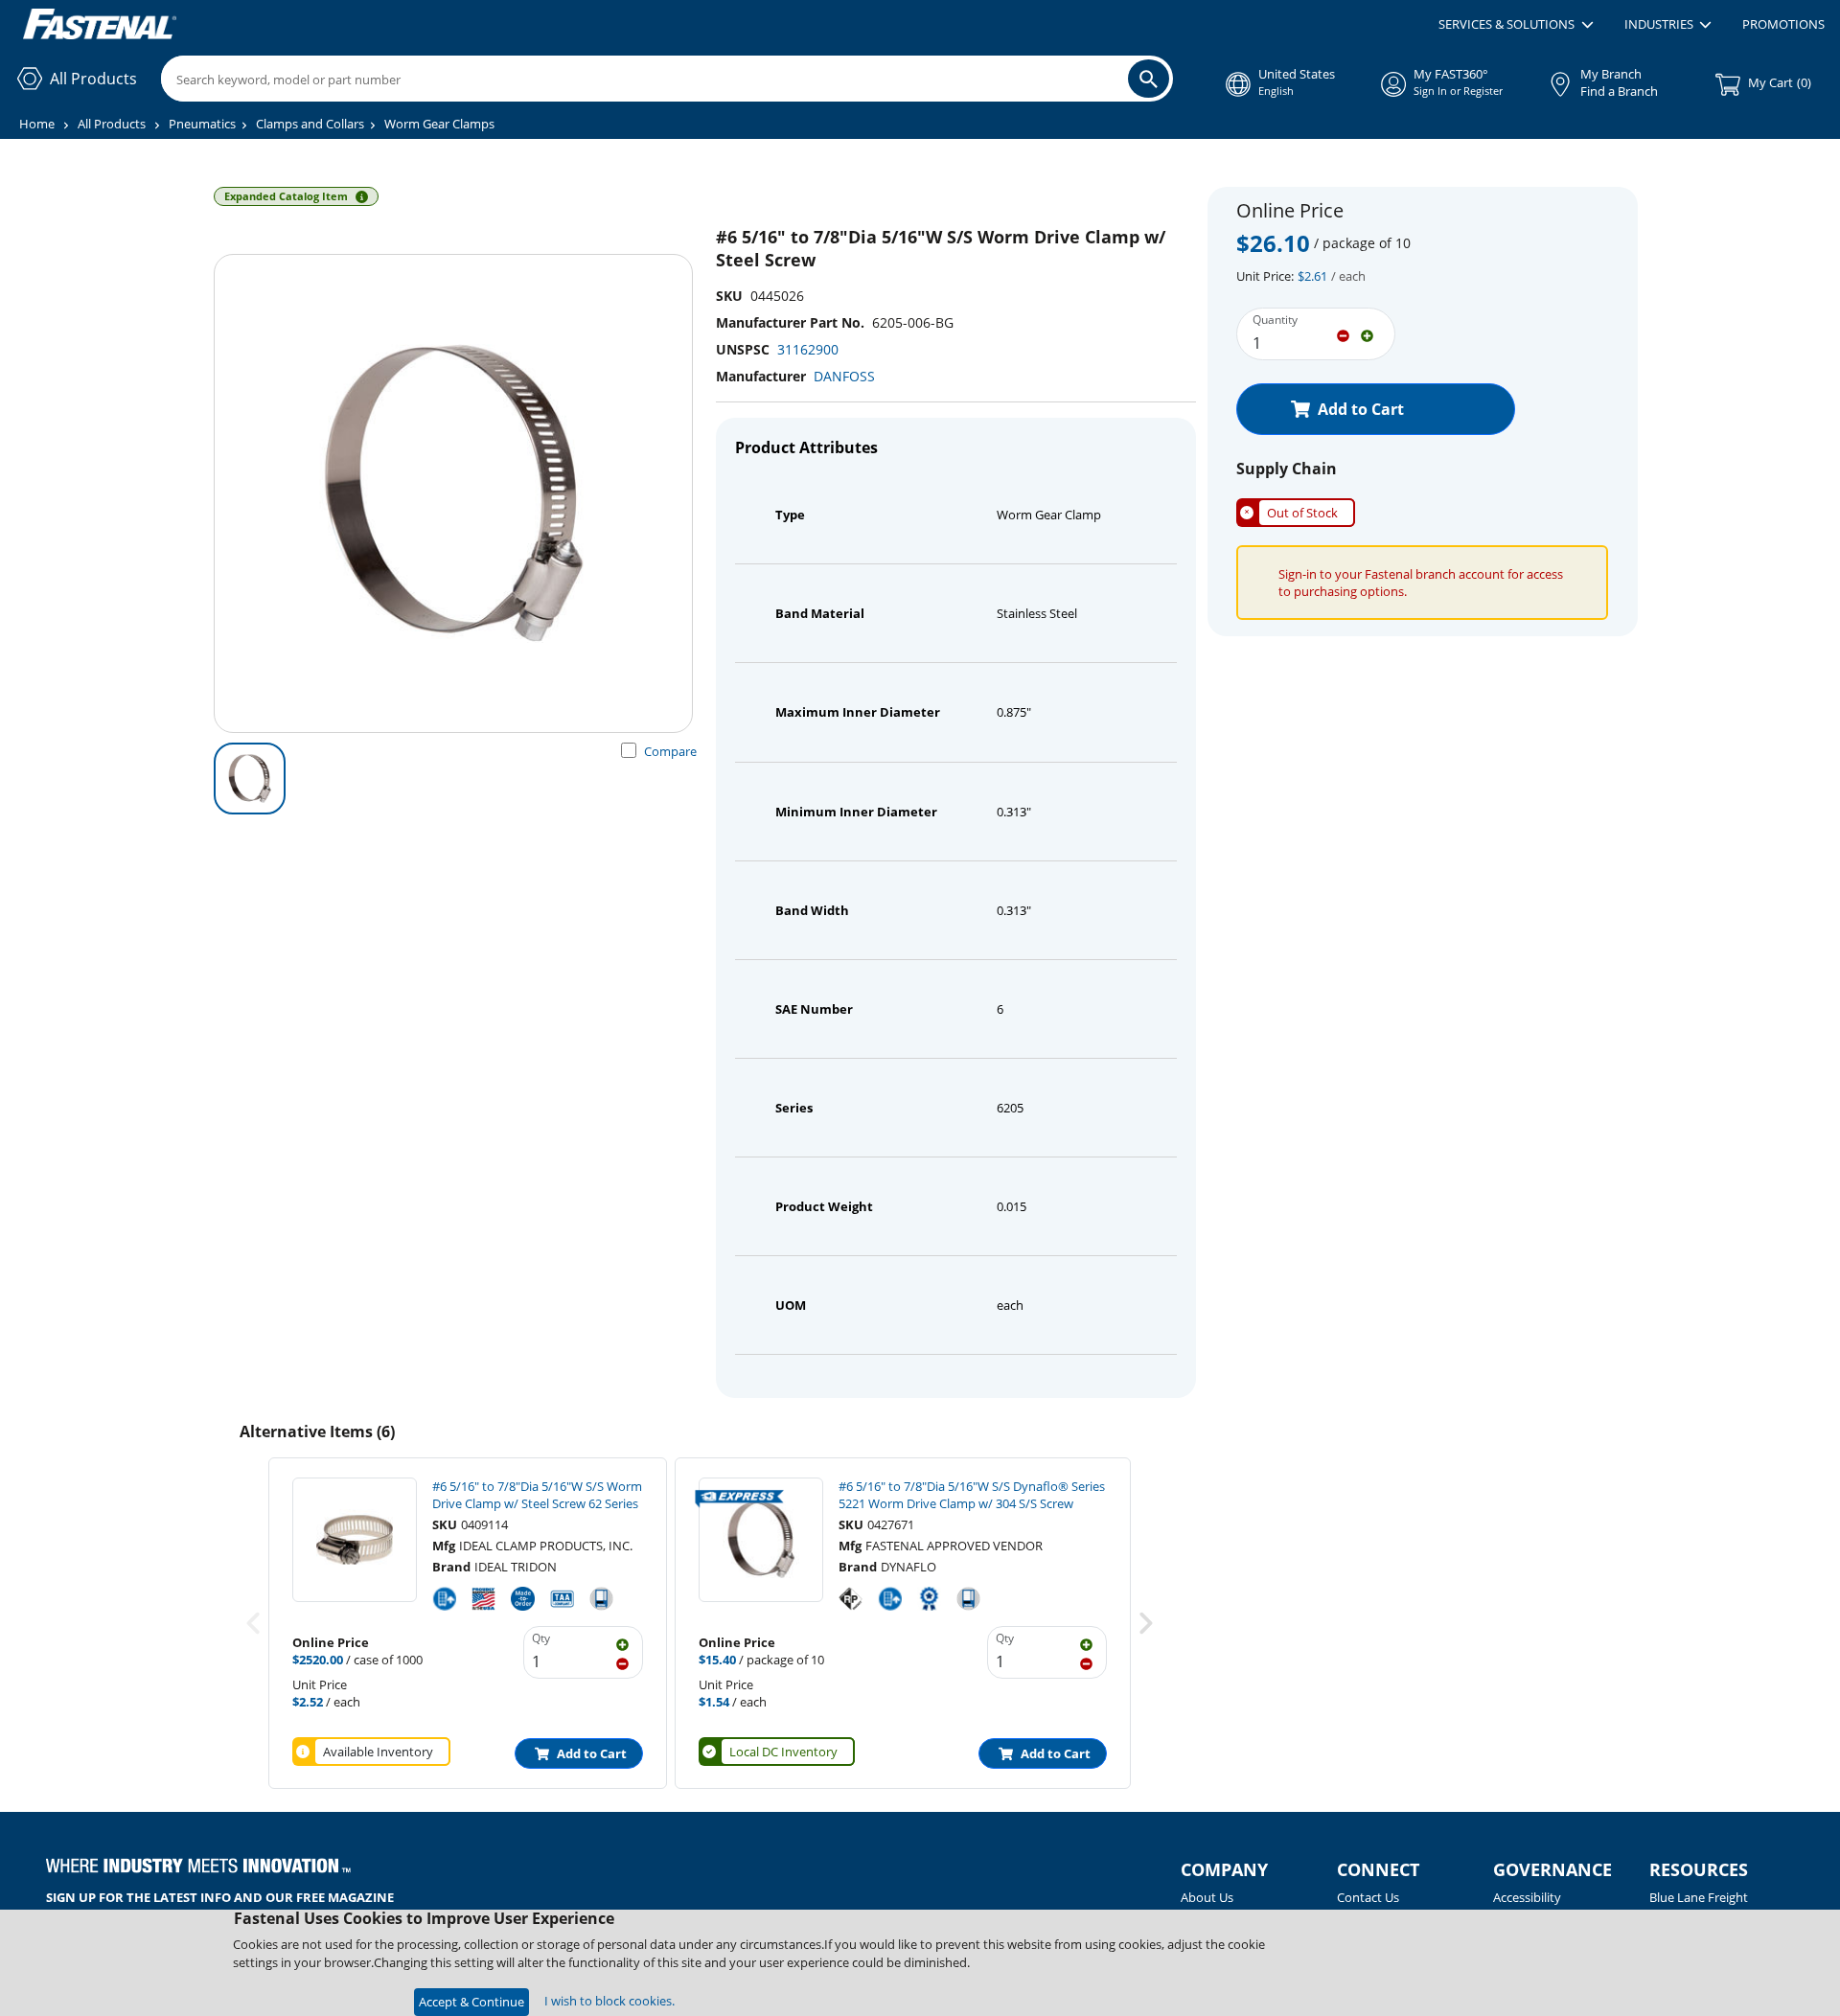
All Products (112, 124)
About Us (1207, 1897)
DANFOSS (844, 376)
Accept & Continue (471, 2002)
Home (37, 124)
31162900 (808, 349)
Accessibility (1527, 1897)
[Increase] (1367, 334)
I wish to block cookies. (609, 2001)
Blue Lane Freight (1699, 1897)
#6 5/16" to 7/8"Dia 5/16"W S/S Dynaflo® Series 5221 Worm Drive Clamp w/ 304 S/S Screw (972, 1495)
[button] (1516, 25)
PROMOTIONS (1783, 24)
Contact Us (1368, 1897)
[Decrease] (1343, 334)
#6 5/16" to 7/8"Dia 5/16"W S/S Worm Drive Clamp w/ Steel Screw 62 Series (537, 1495)
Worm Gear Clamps (439, 124)
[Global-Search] (1149, 79)
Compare (670, 751)
